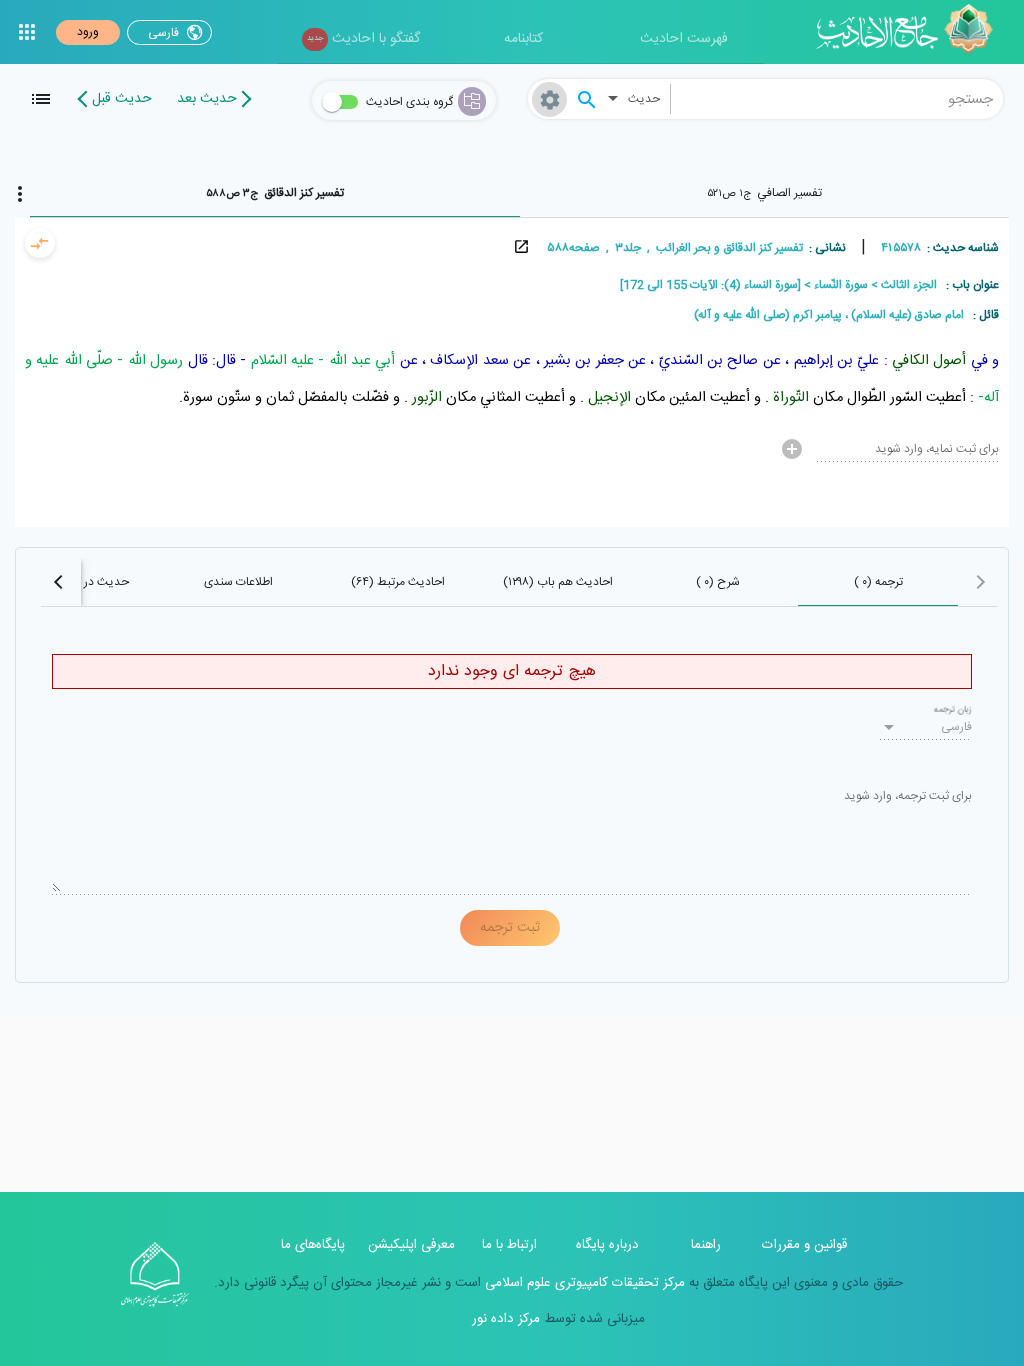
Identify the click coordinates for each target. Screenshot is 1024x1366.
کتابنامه (523, 39)
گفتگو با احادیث (363, 39)
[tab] (765, 193)
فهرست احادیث (684, 39)
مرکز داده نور (506, 1319)
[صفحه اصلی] (911, 32)
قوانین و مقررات (804, 1245)
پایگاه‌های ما (313, 1245)
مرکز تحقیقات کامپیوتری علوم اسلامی (583, 1283)
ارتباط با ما (509, 1245)
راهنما (706, 1245)
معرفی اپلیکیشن (411, 1245)
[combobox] (837, 99)
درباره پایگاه (607, 1245)
